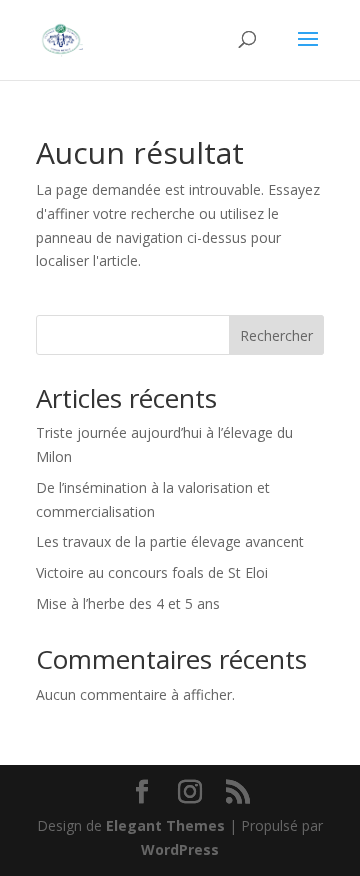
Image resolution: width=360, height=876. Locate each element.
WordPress (180, 849)
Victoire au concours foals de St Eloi (152, 572)
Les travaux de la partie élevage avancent (170, 541)
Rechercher (276, 335)
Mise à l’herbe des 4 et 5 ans (128, 603)
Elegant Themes (165, 825)
